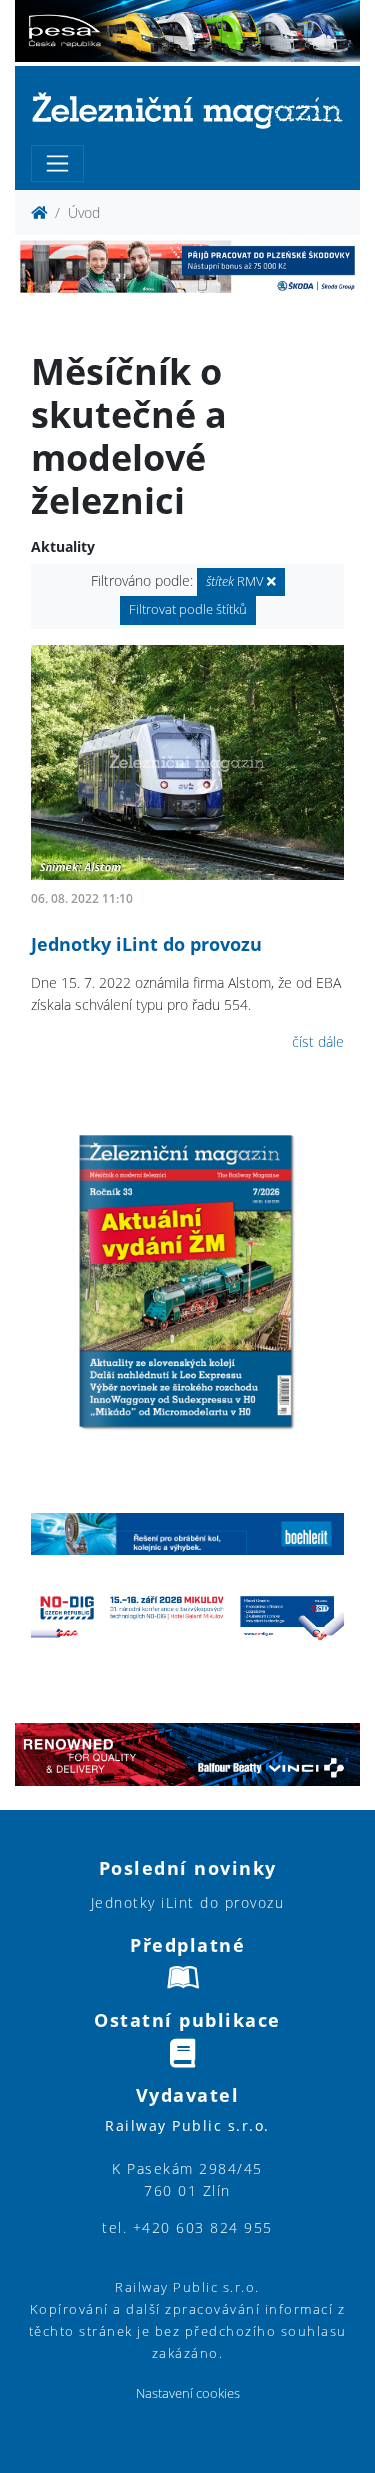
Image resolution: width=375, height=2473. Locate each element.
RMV (236, 581)
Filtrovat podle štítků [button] (188, 609)
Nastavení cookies (188, 2393)
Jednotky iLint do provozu (146, 944)
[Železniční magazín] (187, 109)
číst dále (318, 1041)
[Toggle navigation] (57, 163)
